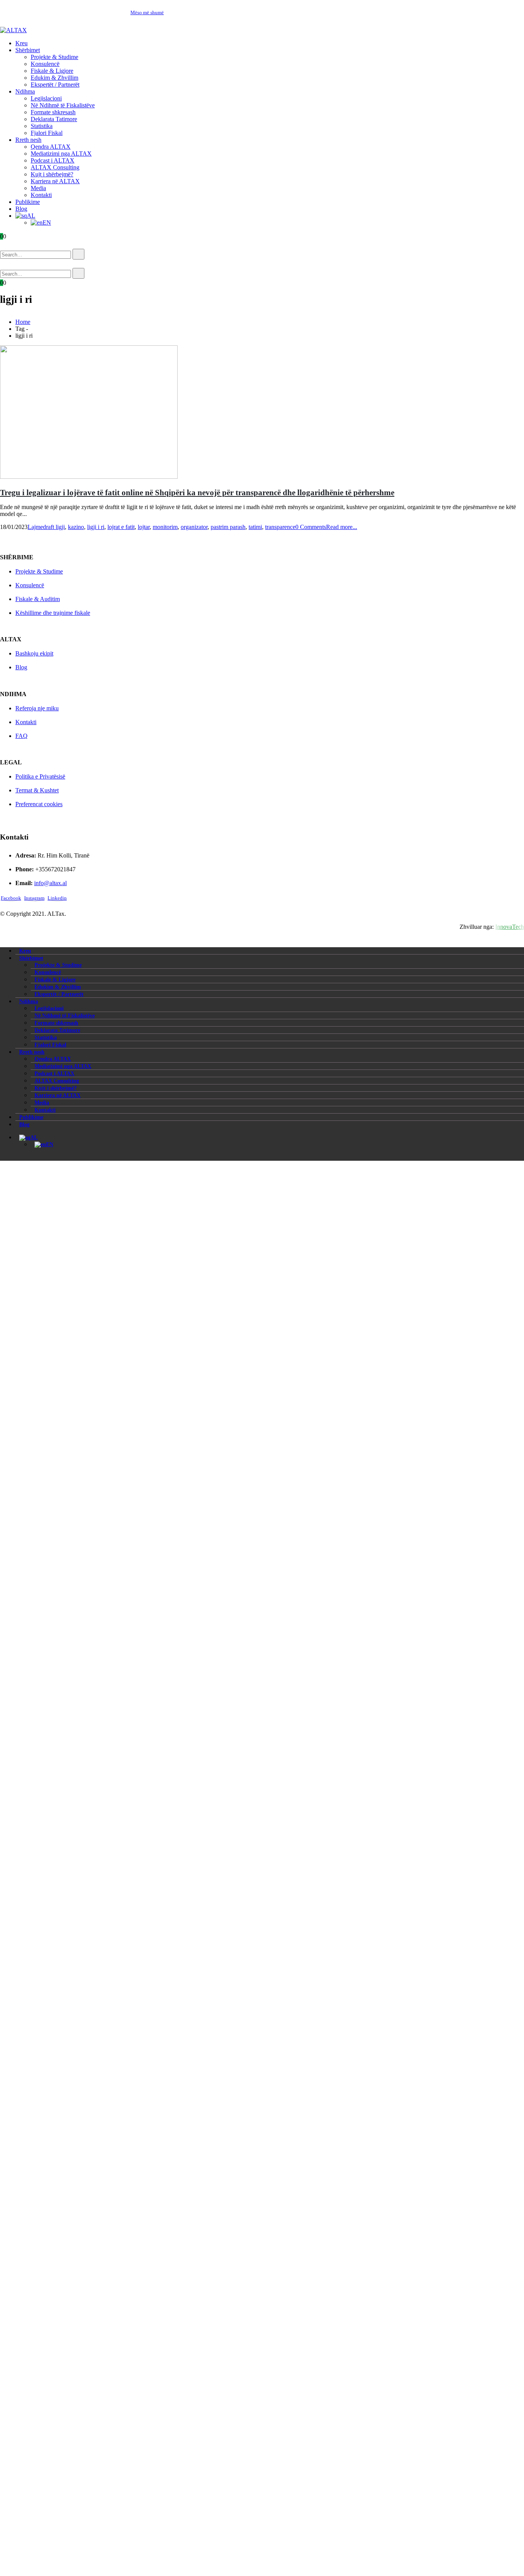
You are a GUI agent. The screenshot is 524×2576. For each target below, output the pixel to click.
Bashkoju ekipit (34, 653)
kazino (76, 527)
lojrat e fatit (121, 527)
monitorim (165, 527)
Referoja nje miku (37, 708)
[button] (11, 245)
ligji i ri (96, 527)
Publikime (28, 202)
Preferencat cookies (39, 804)
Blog (21, 209)
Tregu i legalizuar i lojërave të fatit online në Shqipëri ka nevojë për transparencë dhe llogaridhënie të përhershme (197, 492)
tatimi (255, 527)
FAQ (21, 736)
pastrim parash (228, 527)
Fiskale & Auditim (38, 599)
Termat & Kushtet (37, 790)
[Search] (78, 254)
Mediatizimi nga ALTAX (61, 154)
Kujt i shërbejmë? (52, 174)
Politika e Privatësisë (40, 776)
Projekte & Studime (54, 57)
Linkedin (57, 898)
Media (38, 188)
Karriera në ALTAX (55, 181)
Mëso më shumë (147, 12)
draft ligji (54, 527)
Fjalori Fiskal (47, 133)
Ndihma (25, 91)
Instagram (34, 898)
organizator (194, 527)
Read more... (342, 527)
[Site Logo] (13, 30)
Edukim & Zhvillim (54, 78)
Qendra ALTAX (51, 147)
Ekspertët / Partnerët (55, 85)
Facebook (11, 898)
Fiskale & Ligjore (52, 71)
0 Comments (311, 527)
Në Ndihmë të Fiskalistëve (63, 105)
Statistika (42, 126)
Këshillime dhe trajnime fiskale (53, 613)
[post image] (262, 413)
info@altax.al (50, 883)
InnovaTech (510, 927)
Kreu (21, 43)
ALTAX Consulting (55, 167)
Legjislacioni (46, 98)
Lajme (35, 527)
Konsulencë (45, 64)
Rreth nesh (28, 140)
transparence (280, 527)
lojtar (144, 527)
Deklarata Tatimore (54, 119)
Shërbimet (28, 50)
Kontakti (41, 195)
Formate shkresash (53, 112)
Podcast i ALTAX (53, 160)
